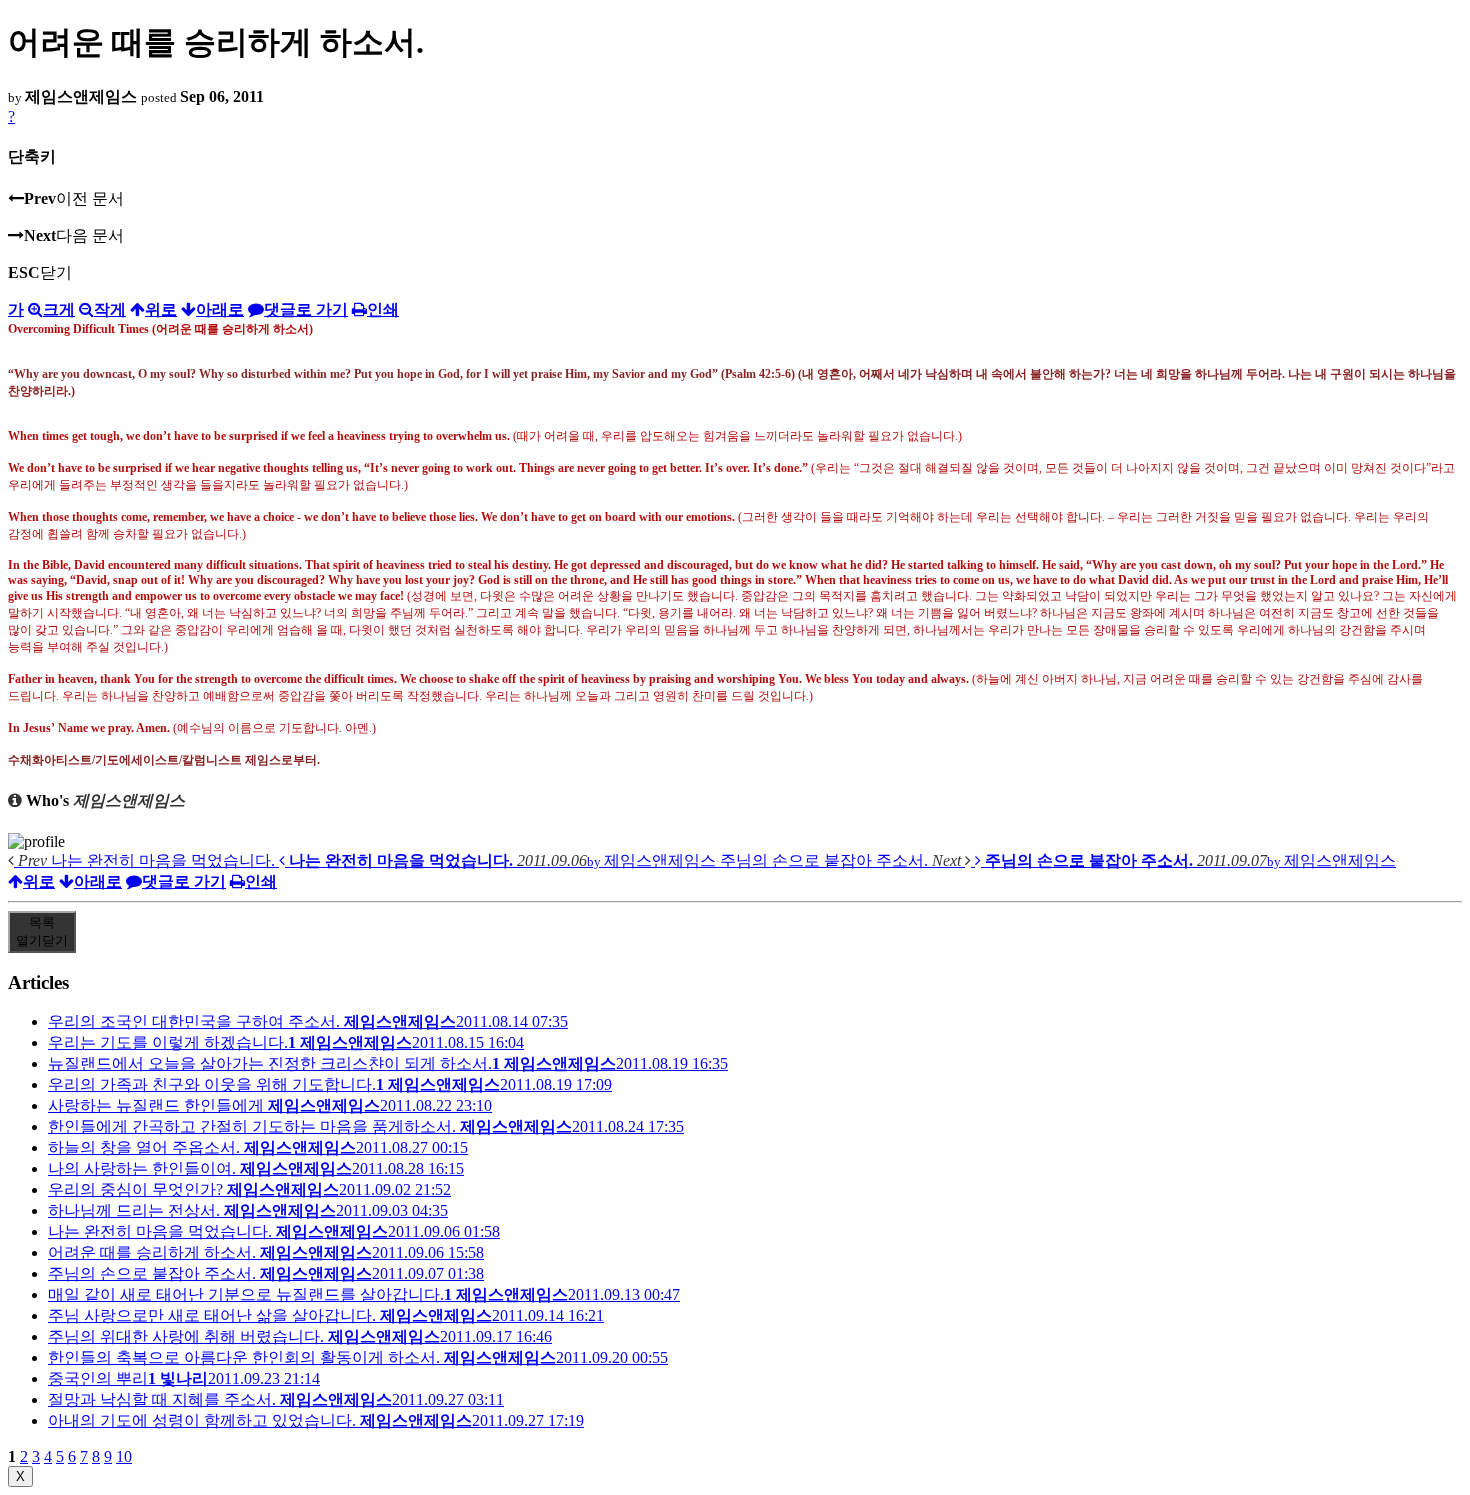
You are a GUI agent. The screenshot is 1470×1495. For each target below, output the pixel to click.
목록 (42, 931)
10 (124, 1456)
